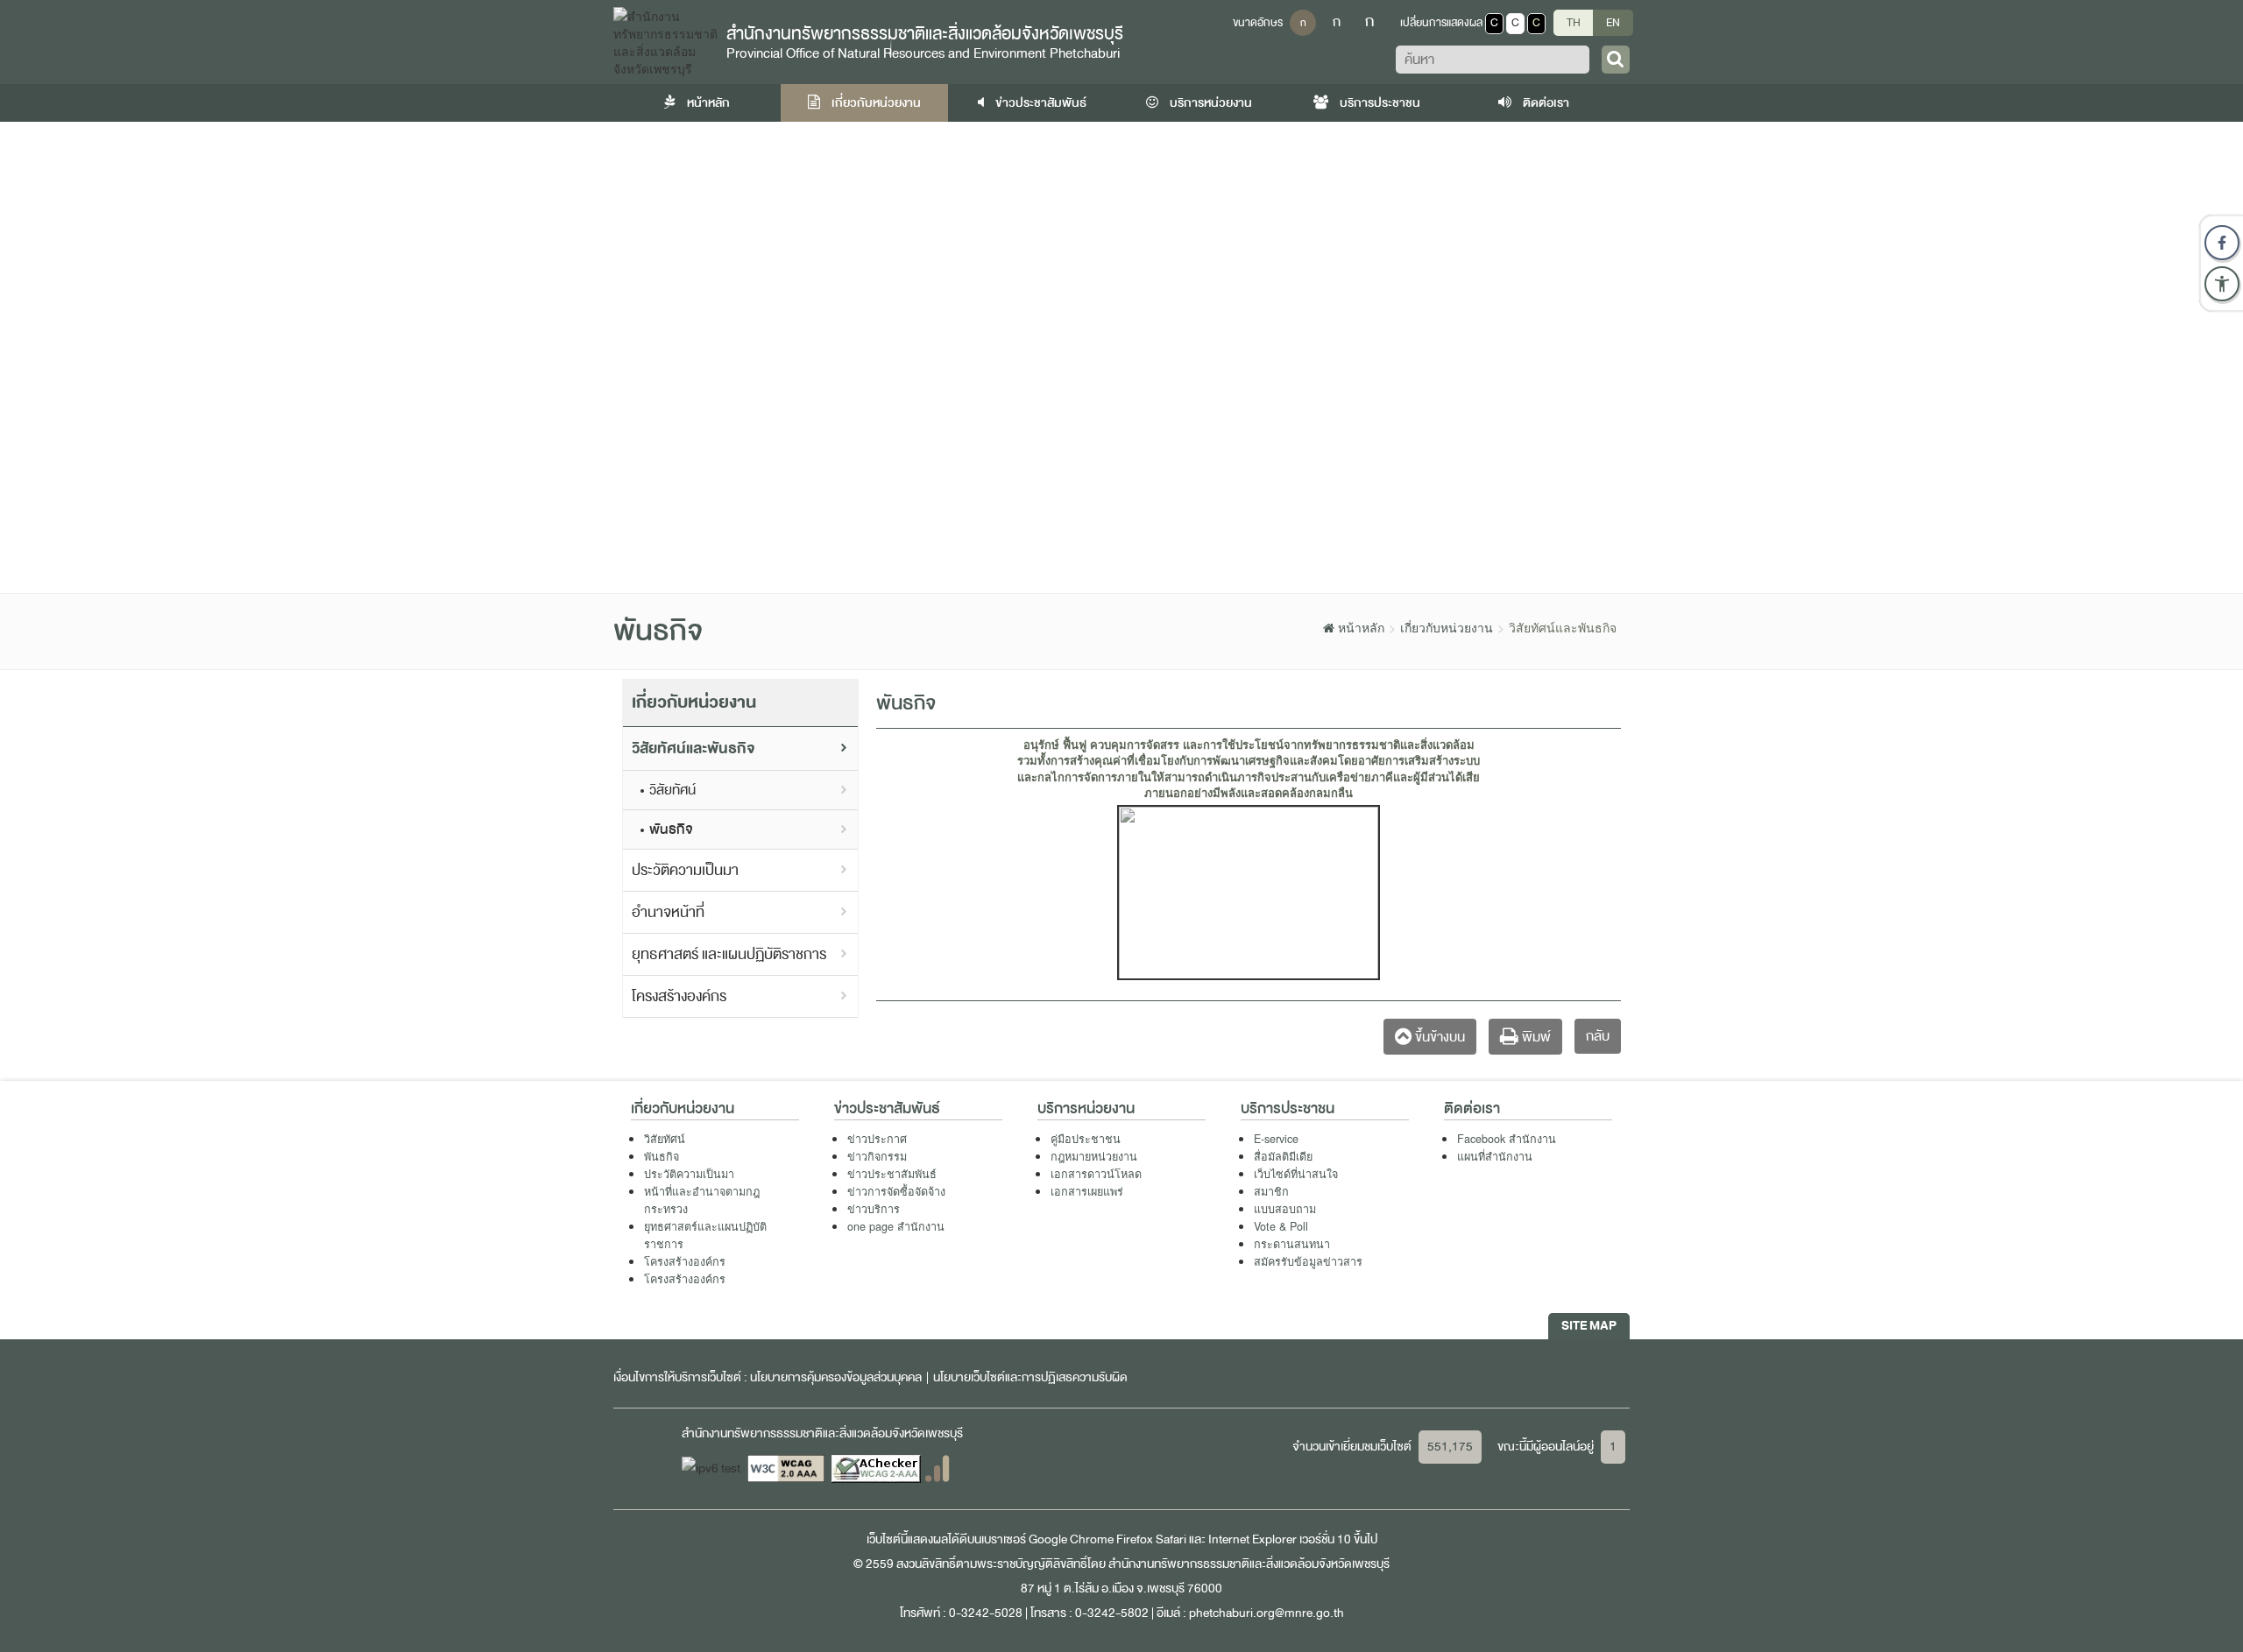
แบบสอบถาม (1285, 1209)
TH (1574, 23)
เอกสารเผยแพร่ (1087, 1191)
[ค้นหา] (1616, 60)
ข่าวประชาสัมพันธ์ (1040, 103)
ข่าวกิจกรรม (877, 1156)
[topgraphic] (1121, 357)
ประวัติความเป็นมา (685, 870)
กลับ (1598, 1036)
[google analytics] (937, 1468)
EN (1613, 23)
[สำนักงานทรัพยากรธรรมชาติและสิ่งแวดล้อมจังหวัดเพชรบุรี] (665, 40)
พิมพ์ (1535, 1037)
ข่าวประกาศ (877, 1139)
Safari (1172, 1539)
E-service (1276, 1139)
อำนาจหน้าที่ (668, 912)
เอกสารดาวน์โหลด (1096, 1174)
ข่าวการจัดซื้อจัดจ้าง (896, 1191)
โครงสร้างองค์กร (679, 996)
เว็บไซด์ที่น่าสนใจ (1296, 1174)
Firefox (1135, 1539)
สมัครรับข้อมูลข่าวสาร (1308, 1261)
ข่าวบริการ (874, 1209)
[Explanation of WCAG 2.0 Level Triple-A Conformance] (787, 1468)
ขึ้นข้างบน (1438, 1037)
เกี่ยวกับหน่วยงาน (875, 103)
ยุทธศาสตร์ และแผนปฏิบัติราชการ (729, 954)
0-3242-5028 (986, 1613)
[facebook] (2222, 243)
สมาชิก (1271, 1191)
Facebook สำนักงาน (1507, 1139)
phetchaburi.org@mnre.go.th (1267, 1613)
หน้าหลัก (707, 103)
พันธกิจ (671, 830)
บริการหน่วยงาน (1210, 103)
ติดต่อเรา (1545, 103)
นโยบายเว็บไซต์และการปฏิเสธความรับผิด (1030, 1377)
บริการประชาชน (1379, 103)
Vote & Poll (1281, 1226)
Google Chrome (1071, 1539)
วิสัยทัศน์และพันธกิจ (693, 748)
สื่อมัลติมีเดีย (1283, 1156)
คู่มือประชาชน (1086, 1139)
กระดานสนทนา (1292, 1244)
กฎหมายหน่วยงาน (1094, 1156)
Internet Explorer (1252, 1539)
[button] (2222, 284)
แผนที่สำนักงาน (1495, 1156)
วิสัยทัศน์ (672, 790)
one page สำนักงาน (896, 1226)
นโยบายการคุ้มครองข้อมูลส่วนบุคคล (836, 1377)
